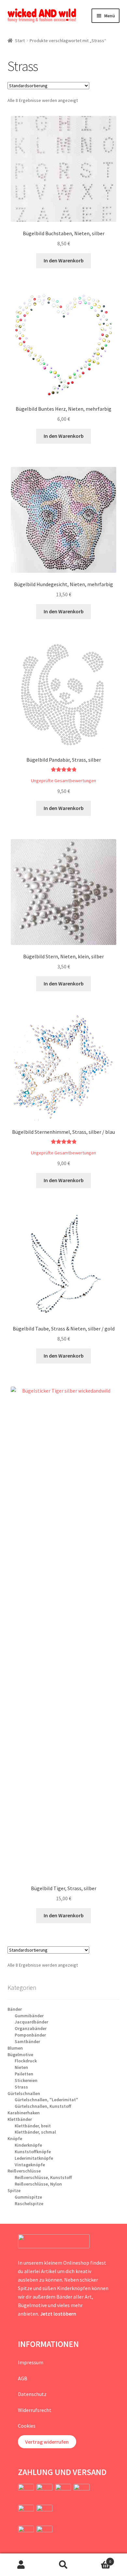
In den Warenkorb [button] (64, 260)
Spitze (14, 2190)
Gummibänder (29, 2016)
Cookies (27, 2426)
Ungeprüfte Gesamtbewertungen (63, 781)
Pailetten (24, 2074)
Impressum (31, 2362)
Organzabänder (31, 2028)
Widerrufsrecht (35, 2410)
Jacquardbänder (31, 2022)
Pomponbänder (30, 2035)
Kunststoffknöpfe (33, 2152)
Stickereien (26, 2080)
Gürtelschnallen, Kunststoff (43, 2106)
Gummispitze (28, 2197)
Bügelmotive (20, 2055)
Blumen (15, 2048)
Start (20, 41)
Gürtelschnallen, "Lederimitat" (46, 2100)
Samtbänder (27, 2041)
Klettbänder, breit (33, 2126)
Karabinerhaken (24, 2113)
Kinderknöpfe (28, 2145)
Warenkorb (98, 2559)
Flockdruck (26, 2061)
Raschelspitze (29, 2204)
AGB (23, 2378)
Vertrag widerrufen (47, 2442)
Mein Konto (21, 2565)
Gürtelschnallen (24, 2093)
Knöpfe (15, 2138)
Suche (63, 2565)
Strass (21, 2087)
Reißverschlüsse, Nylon (38, 2184)
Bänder (15, 2009)
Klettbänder (20, 2119)
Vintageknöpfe (30, 2165)
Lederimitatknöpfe (34, 2158)
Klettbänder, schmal (35, 2132)
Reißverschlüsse (24, 2171)
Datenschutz (32, 2394)
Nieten (21, 2067)
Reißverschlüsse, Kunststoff (43, 2177)
